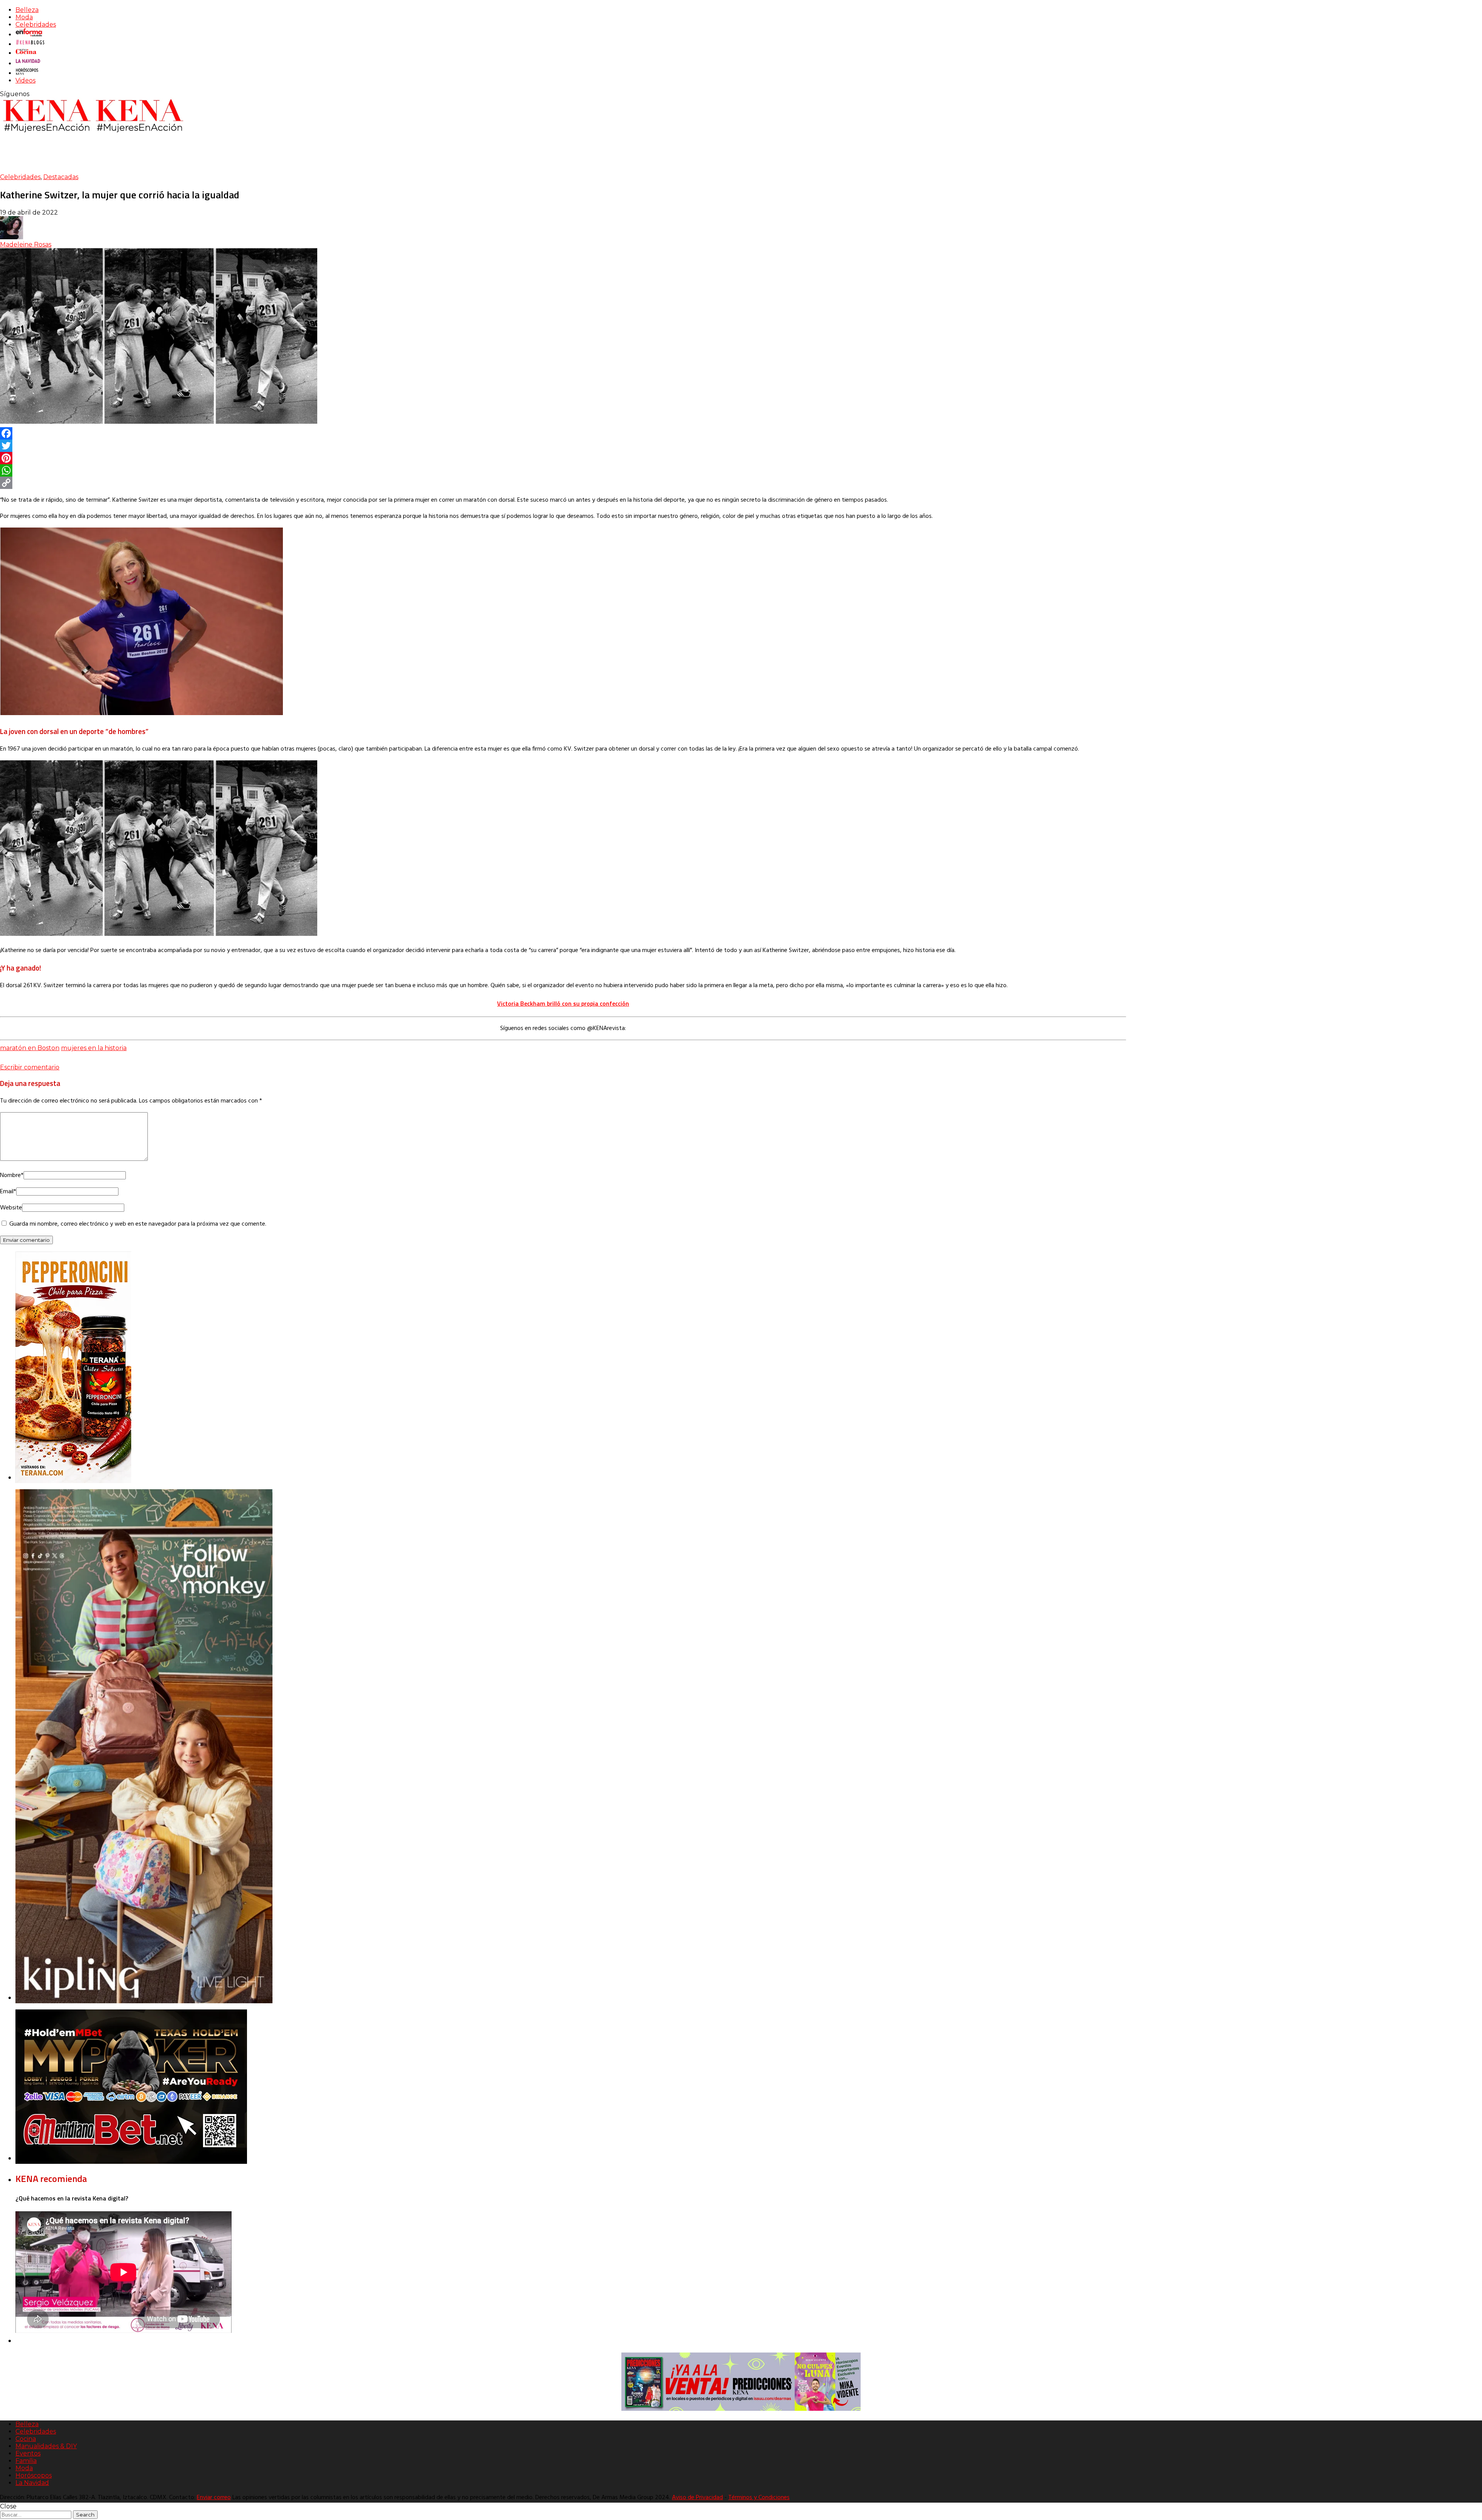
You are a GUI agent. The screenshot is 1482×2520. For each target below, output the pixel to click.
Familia (26, 2461)
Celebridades (36, 25)
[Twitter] (563, 446)
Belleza (27, 10)
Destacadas (61, 177)
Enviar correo (214, 2498)
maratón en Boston (30, 1048)
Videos (25, 80)
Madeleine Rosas (26, 244)
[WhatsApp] (563, 470)
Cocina (26, 2439)
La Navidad (32, 2483)
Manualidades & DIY (46, 2446)
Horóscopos (34, 2475)
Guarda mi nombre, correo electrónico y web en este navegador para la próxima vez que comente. (138, 1224)
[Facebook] (563, 433)
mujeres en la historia (94, 1048)
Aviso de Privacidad (697, 2498)
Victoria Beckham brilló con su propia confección (563, 1003)
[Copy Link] (563, 483)
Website (11, 1208)
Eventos (28, 2453)
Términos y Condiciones (759, 2498)
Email (8, 1192)
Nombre (12, 1175)
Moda (24, 17)
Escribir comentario (30, 1067)
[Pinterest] (563, 458)
